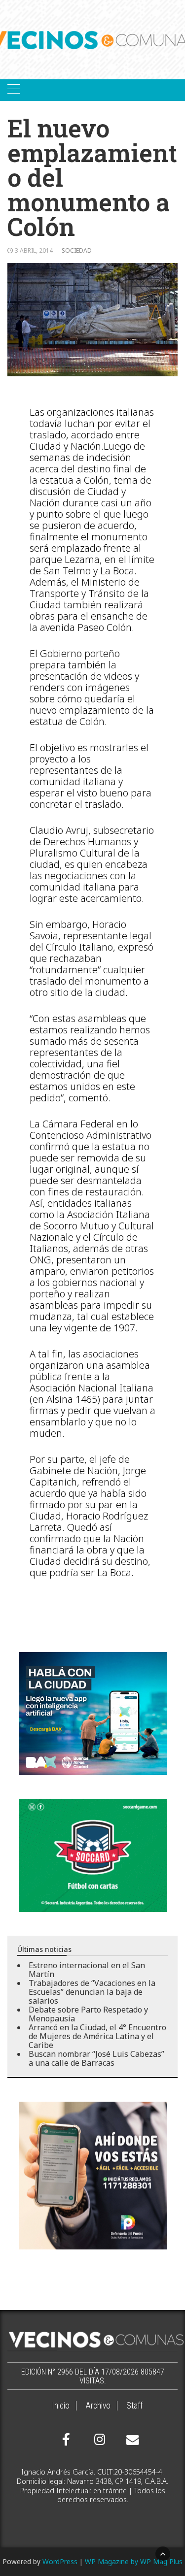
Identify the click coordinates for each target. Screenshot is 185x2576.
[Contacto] (130, 2440)
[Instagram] (98, 2440)
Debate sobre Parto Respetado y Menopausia (88, 2014)
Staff (134, 2406)
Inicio (61, 2406)
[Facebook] (66, 2440)
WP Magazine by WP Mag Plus (134, 2561)
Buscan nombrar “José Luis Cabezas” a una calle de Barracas (96, 2058)
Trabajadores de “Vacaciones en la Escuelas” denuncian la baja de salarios (92, 1992)
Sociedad (77, 250)
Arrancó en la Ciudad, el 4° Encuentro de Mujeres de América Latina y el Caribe (97, 2036)
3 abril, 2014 (34, 250)
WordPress (60, 2561)
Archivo (98, 2406)
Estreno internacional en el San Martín (87, 1970)
